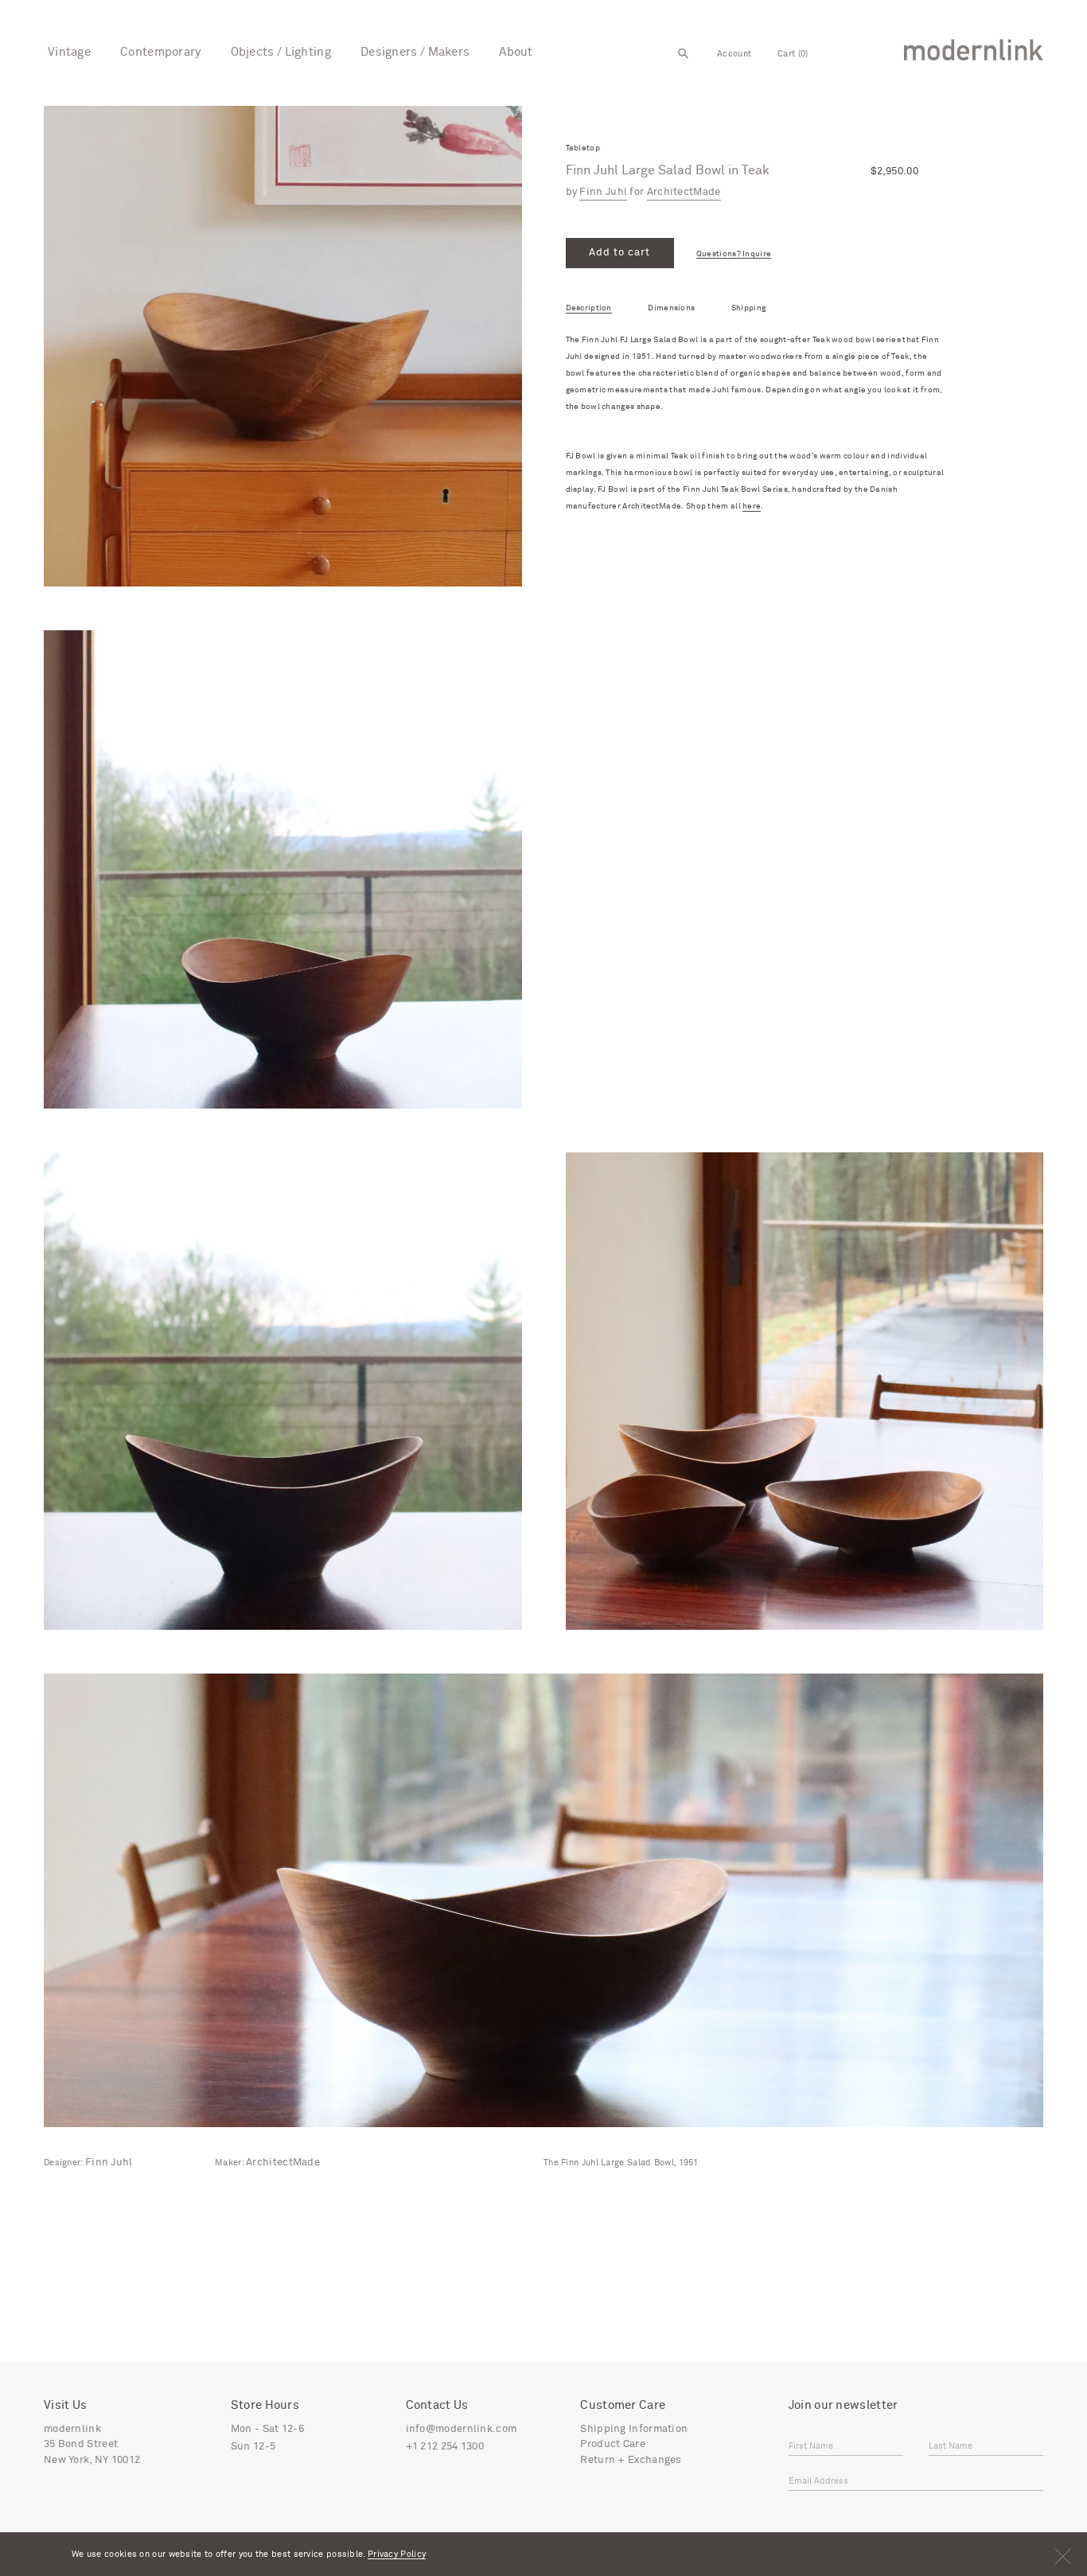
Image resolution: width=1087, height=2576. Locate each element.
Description (589, 308)
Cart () (793, 54)
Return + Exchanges (631, 2460)
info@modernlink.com (462, 2429)
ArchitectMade (684, 192)
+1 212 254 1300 (445, 2447)
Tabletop (583, 148)
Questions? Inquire (734, 254)
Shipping (748, 308)
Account (734, 54)
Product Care (613, 2444)
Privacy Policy (397, 2554)
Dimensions (671, 308)
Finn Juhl (603, 192)
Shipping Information (634, 2429)
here (752, 507)
